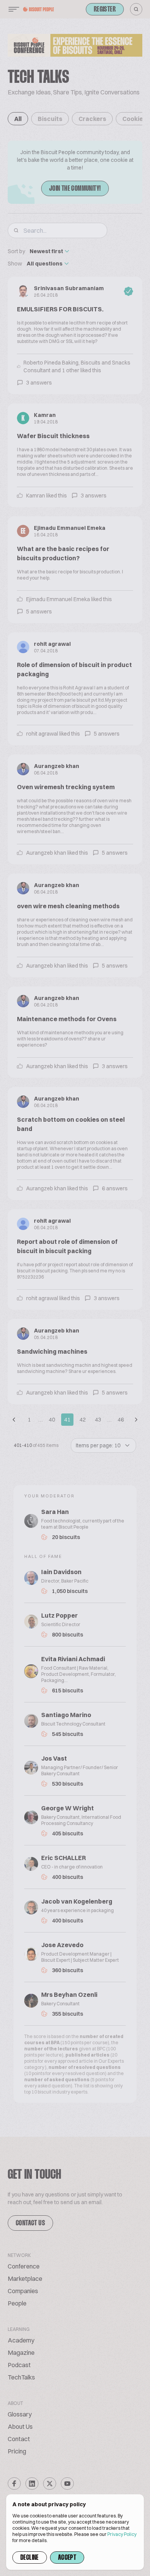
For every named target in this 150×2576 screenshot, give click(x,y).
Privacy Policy (122, 2534)
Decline (30, 2558)
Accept (67, 2558)
